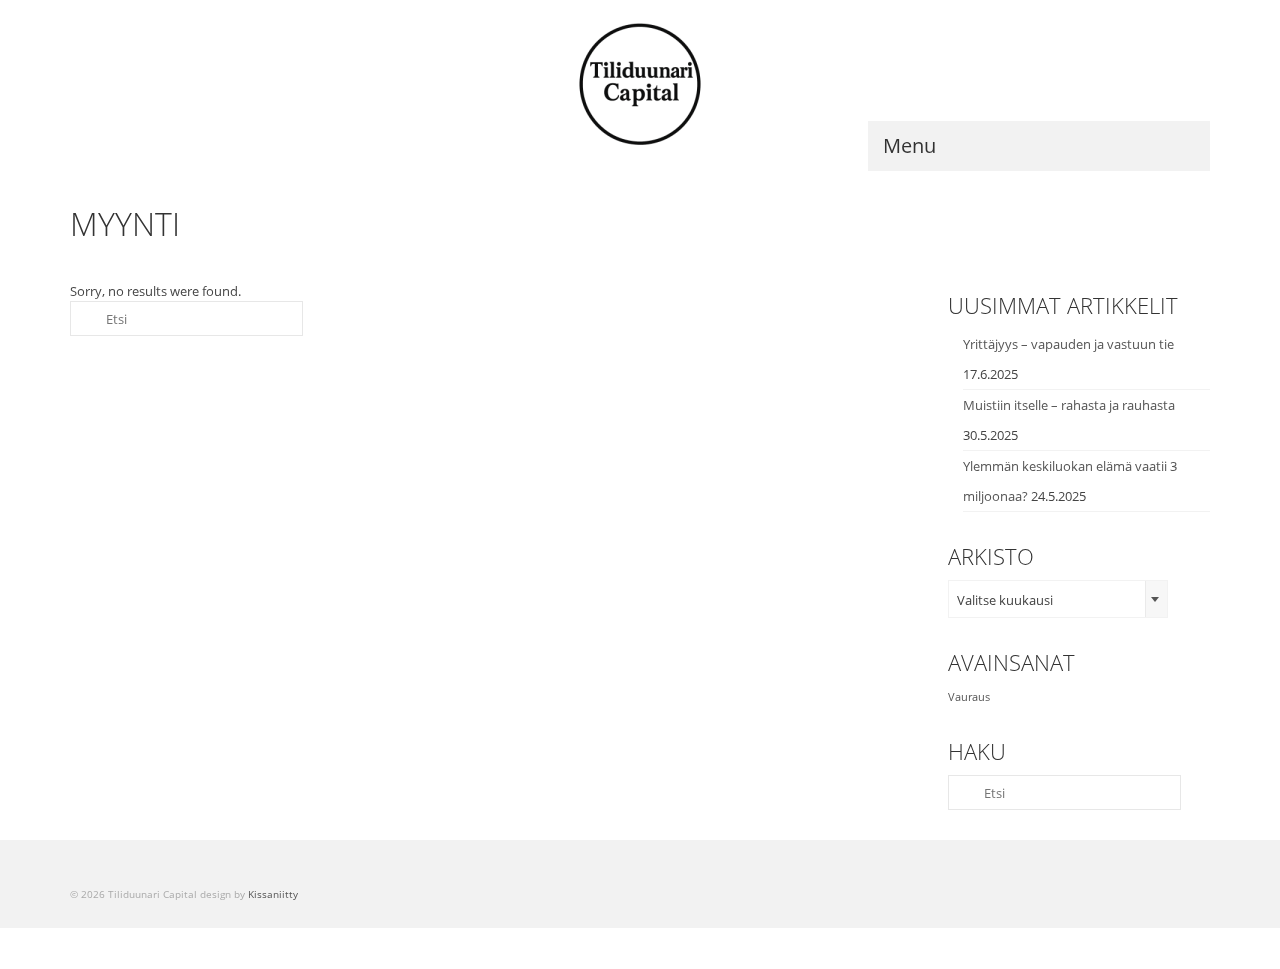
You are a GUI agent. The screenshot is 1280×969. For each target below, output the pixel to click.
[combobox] (1058, 599)
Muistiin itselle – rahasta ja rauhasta (1069, 405)
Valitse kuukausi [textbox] (1005, 600)
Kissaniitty (273, 894)
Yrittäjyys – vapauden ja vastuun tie (1068, 344)
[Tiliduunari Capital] (640, 85)
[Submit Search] (85, 318)
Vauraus (969, 697)
